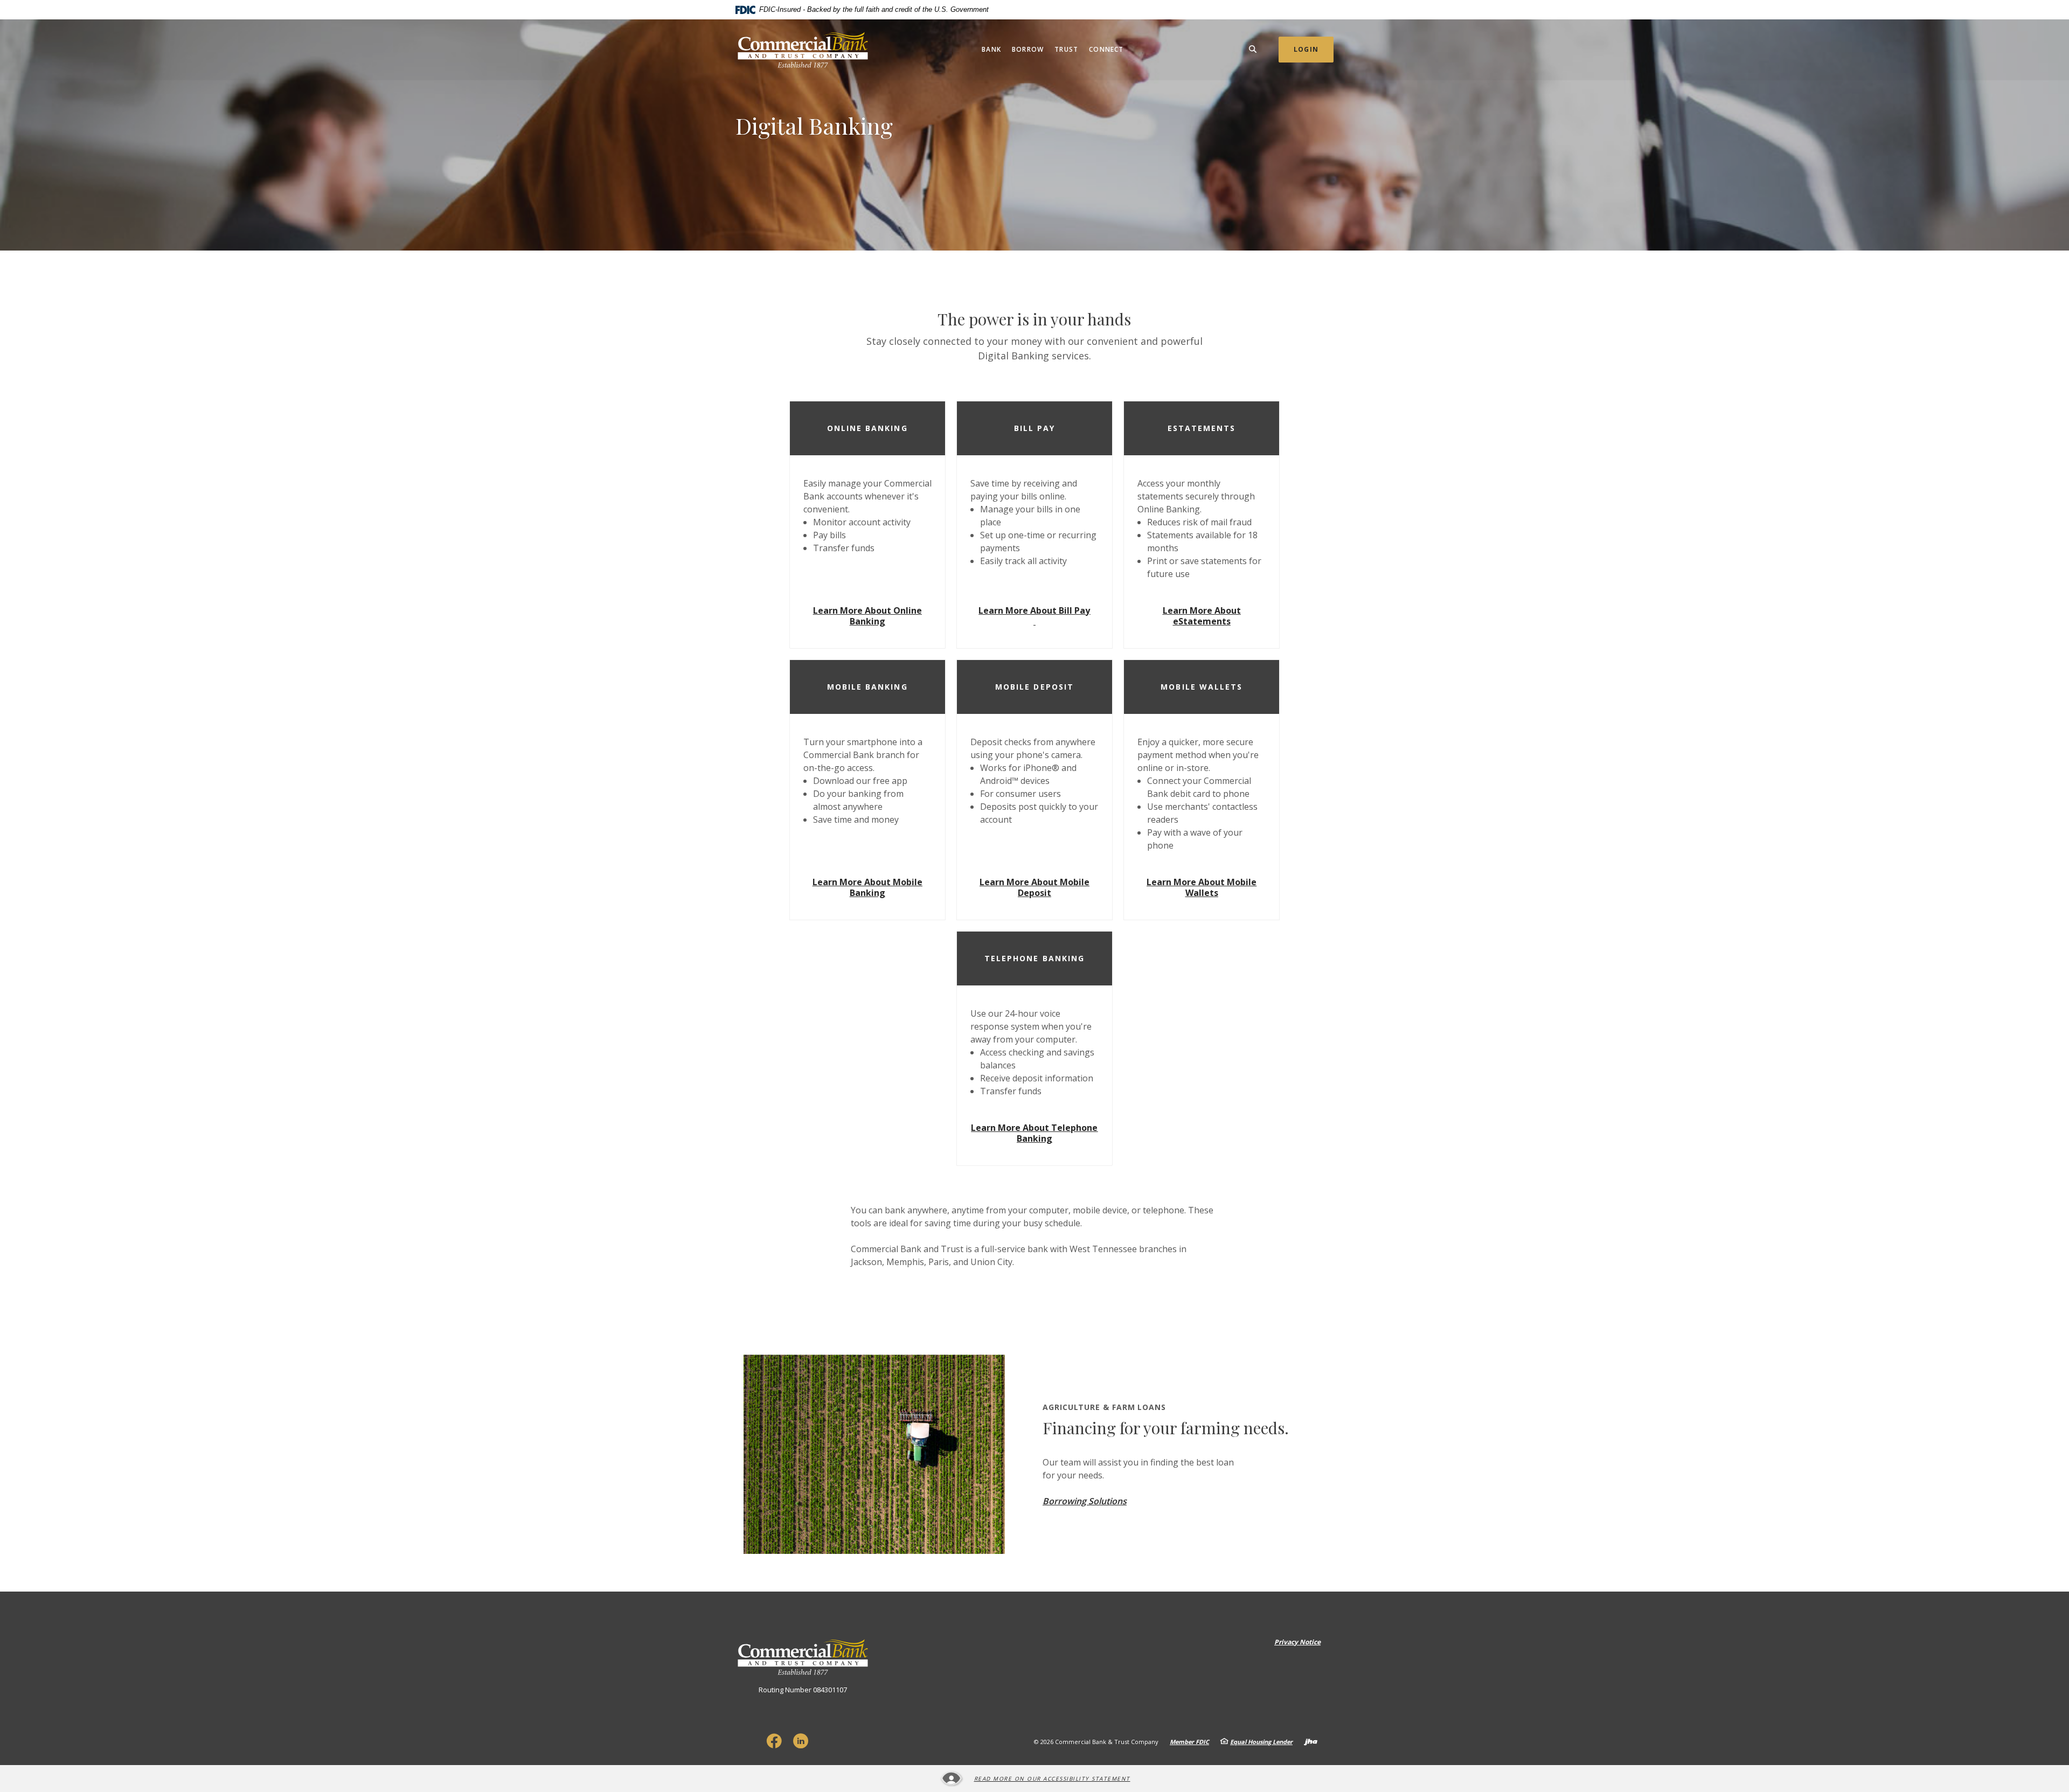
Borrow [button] (1028, 49)
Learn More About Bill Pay (1034, 610)
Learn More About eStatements (1202, 616)
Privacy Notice (1297, 1642)
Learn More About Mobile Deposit (1034, 887)
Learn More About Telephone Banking (1034, 1133)
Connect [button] (1106, 49)
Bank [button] (991, 49)
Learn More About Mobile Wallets (1202, 887)
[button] (867, 428)
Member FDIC (1189, 1742)
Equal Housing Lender (1261, 1742)
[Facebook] (774, 1741)
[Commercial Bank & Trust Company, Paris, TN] (803, 50)
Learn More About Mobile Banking (867, 887)
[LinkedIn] (801, 1741)
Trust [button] (1066, 49)
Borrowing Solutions (1085, 1501)
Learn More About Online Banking (867, 616)
